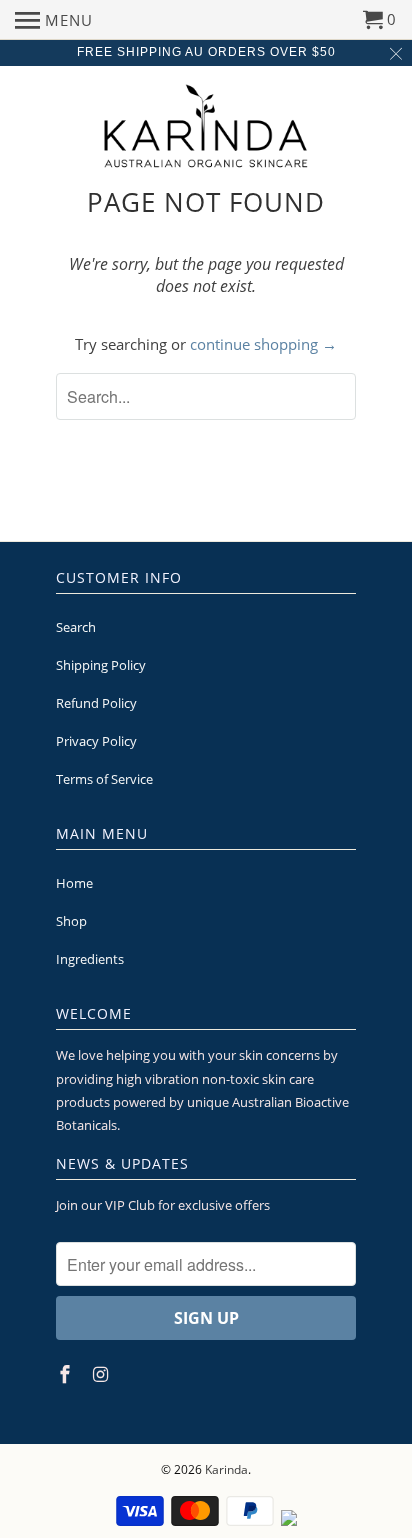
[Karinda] (206, 125)
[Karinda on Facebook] (67, 1374)
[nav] (54, 20)
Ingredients (90, 959)
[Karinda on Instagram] (103, 1374)
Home (74, 883)
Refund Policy (96, 703)
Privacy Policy (96, 741)
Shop (71, 921)
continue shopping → (263, 344)
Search (76, 627)
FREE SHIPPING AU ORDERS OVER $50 (206, 52)
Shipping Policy (101, 665)
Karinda (226, 1469)
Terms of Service (104, 779)
